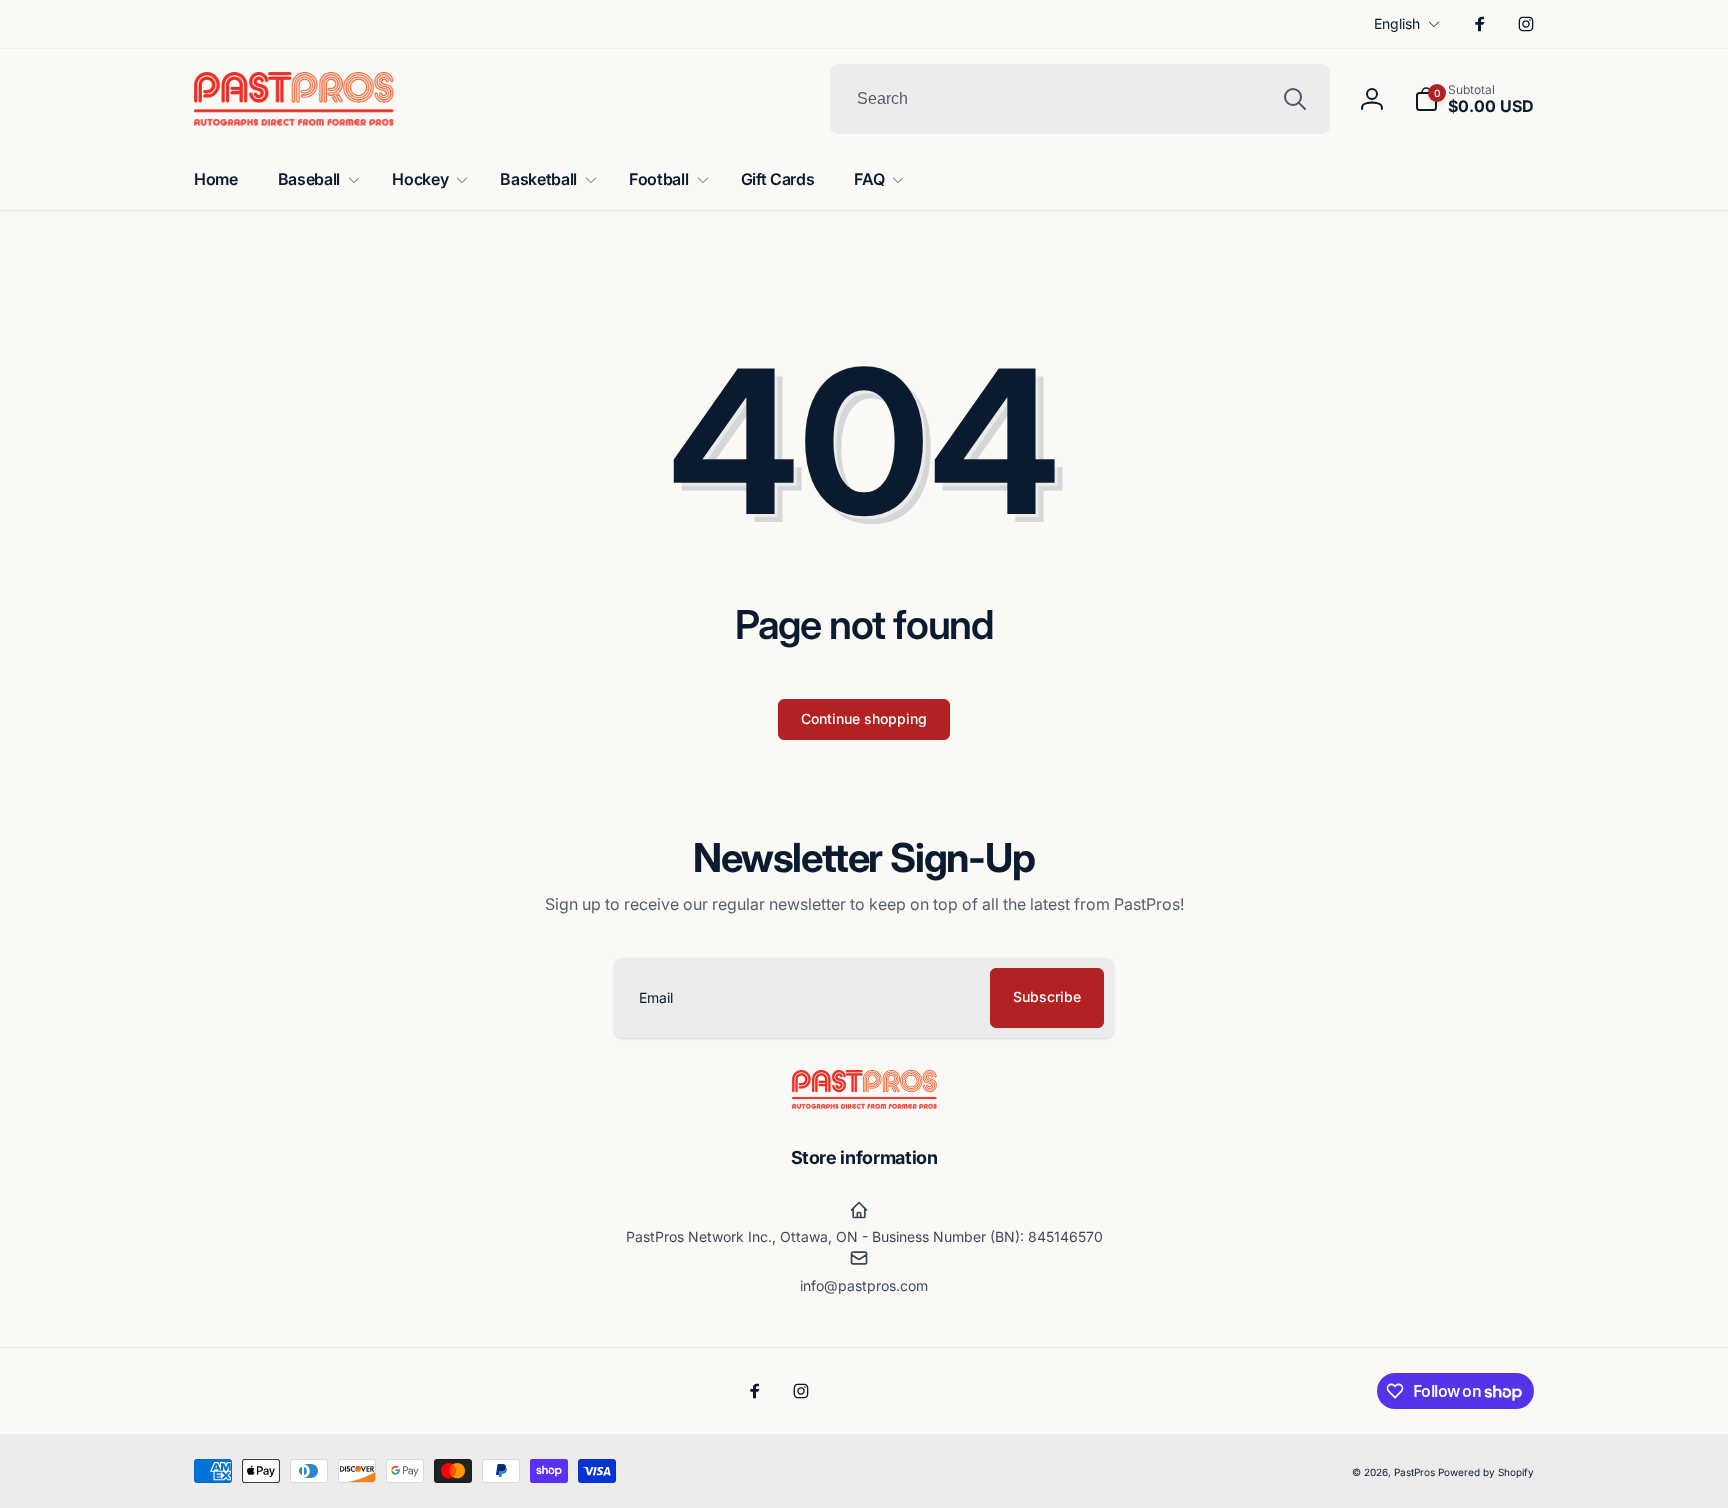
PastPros (1414, 1472)
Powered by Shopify (1486, 1472)
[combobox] (1080, 99)
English (1397, 23)
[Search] (1295, 99)
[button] (1474, 99)
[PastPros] (864, 1103)
